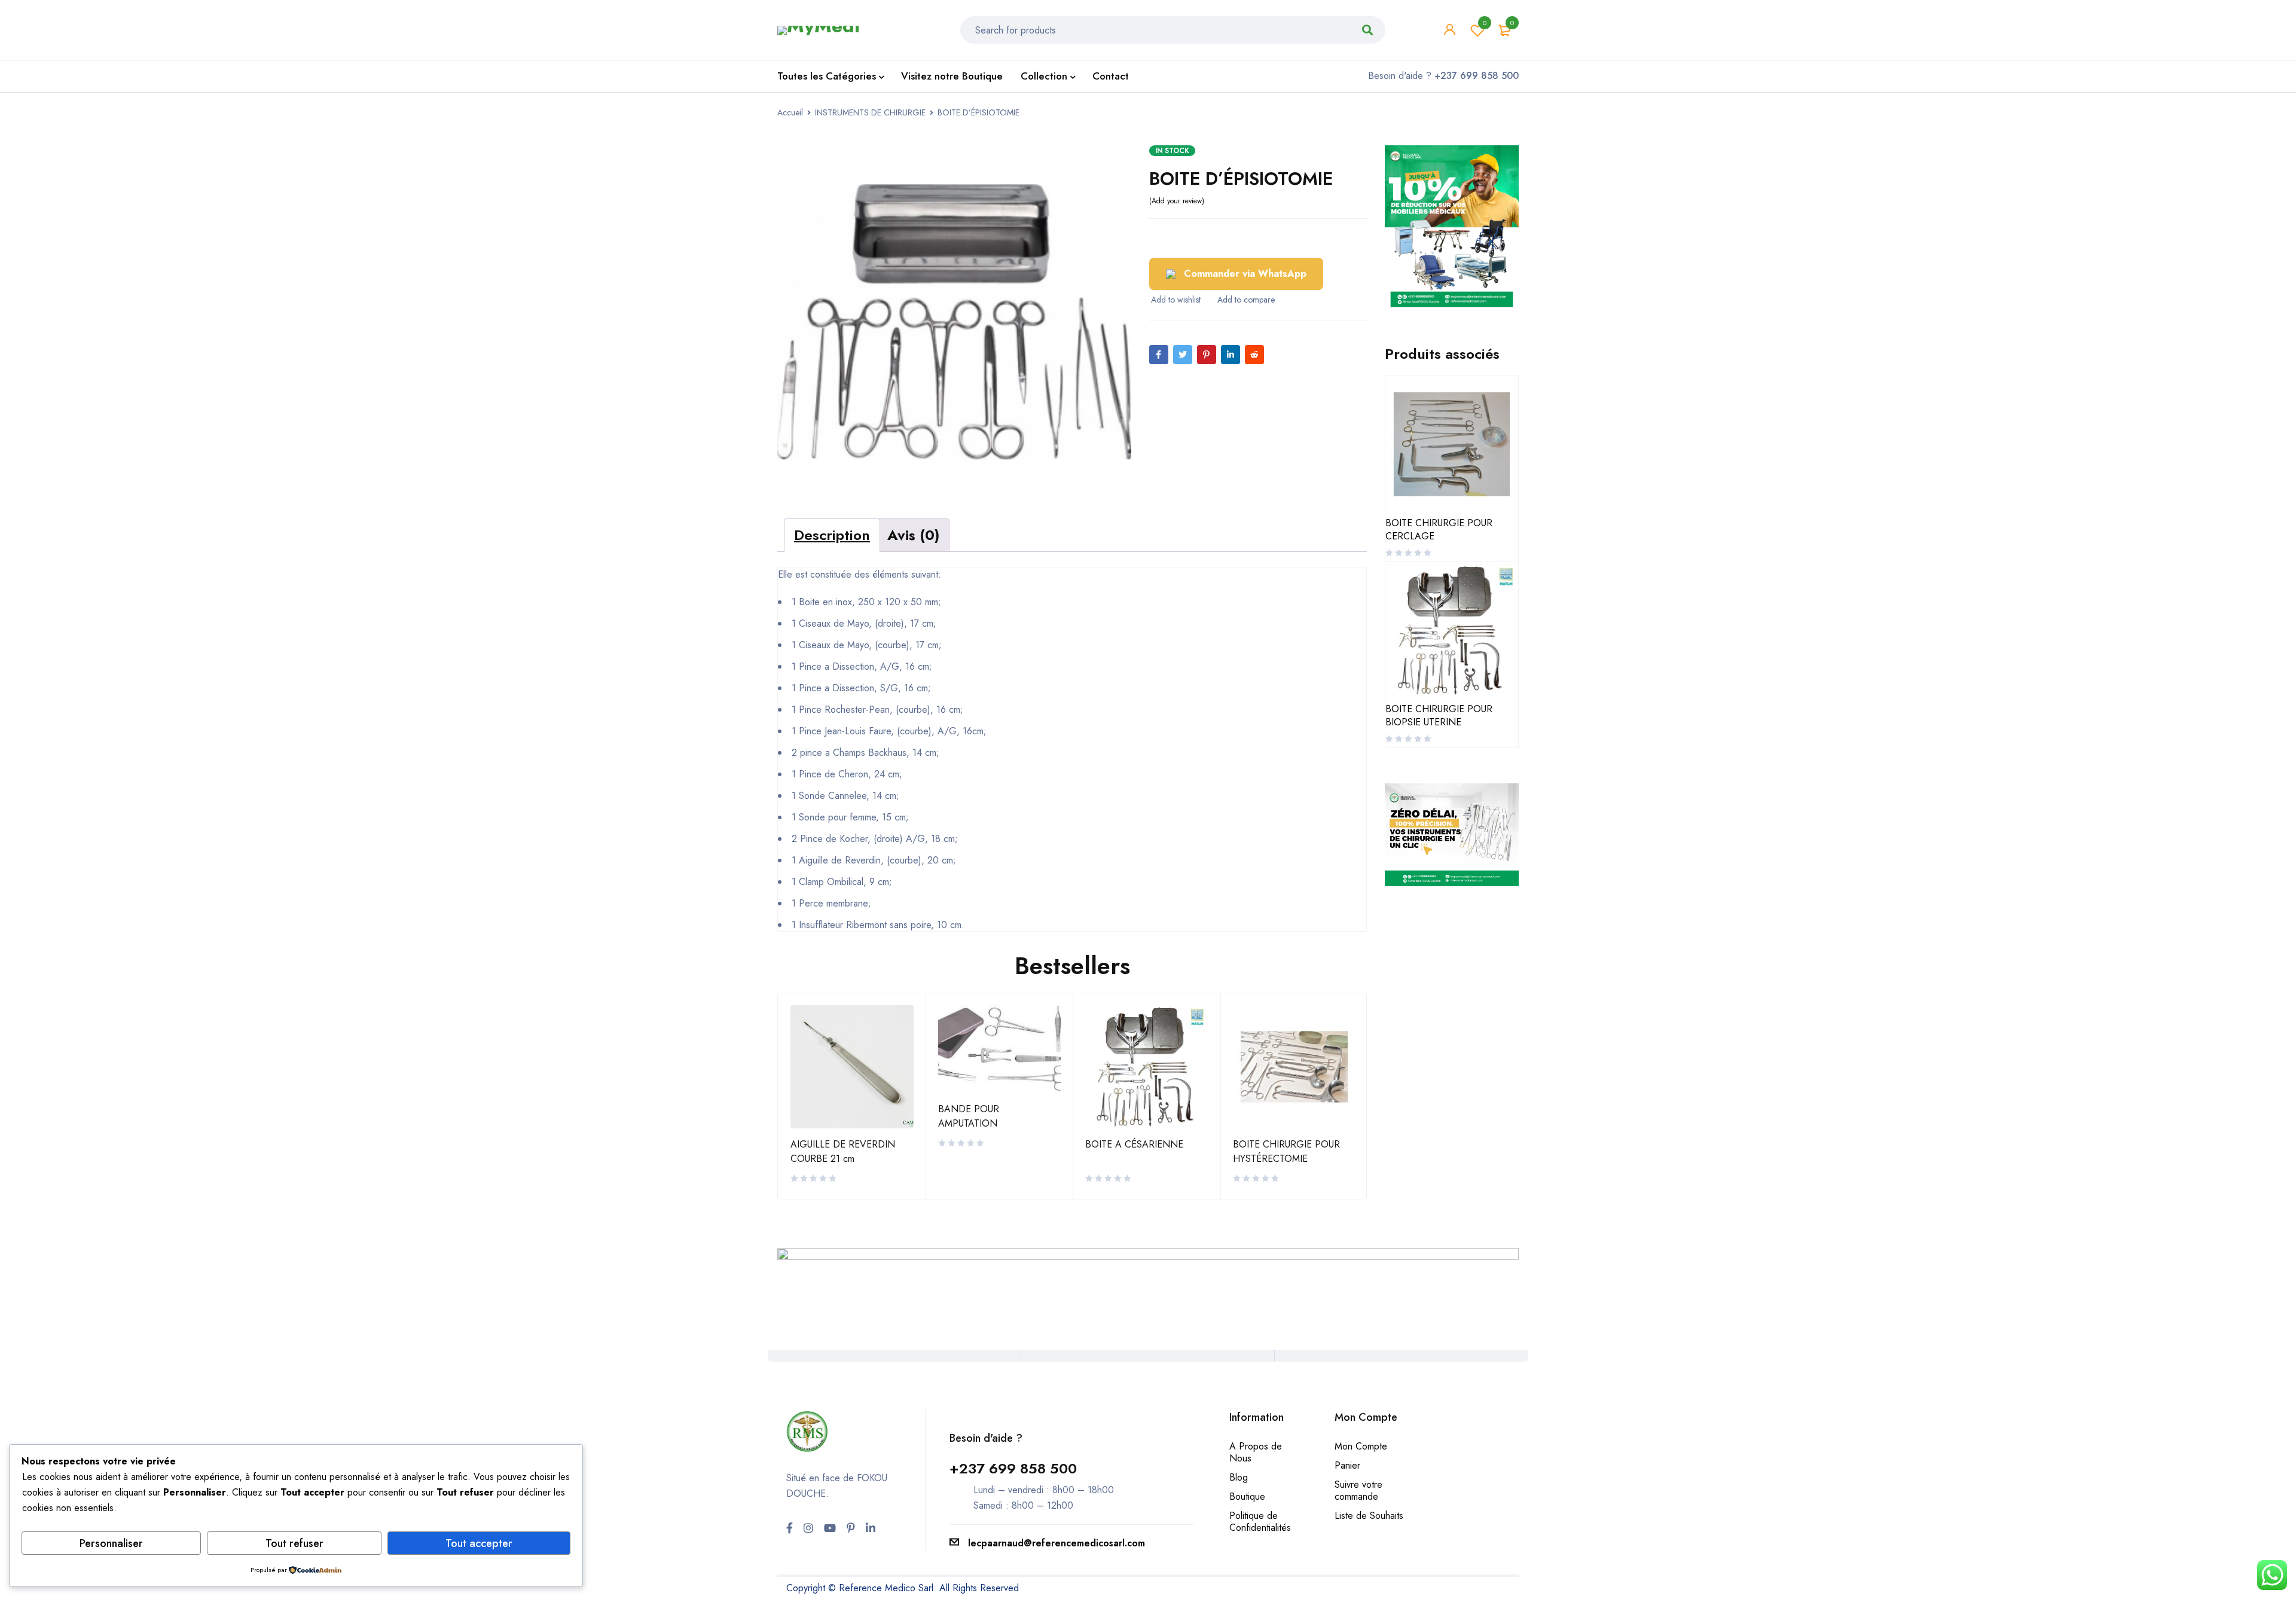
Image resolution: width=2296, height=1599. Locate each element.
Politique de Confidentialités (1260, 1522)
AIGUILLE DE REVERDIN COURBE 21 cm (843, 1151)
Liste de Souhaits (1369, 1516)
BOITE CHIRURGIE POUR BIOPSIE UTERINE (1439, 716)
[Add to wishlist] (1175, 300)
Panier (1347, 1465)
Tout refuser (294, 1543)
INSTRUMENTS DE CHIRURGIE (870, 112)
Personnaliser (111, 1543)
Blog (1239, 1477)
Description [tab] (832, 535)
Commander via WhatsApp (1245, 274)
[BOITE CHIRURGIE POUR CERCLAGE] (1452, 444)
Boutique (1247, 1496)
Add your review (1177, 201)
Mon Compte (1361, 1446)
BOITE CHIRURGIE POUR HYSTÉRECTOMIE (1286, 1151)
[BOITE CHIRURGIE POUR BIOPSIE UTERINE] (1452, 630)
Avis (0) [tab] (913, 535)
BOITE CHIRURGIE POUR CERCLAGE (1439, 530)
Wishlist (1485, 23)
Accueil (790, 112)
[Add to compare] (1245, 300)
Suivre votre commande (1358, 1490)
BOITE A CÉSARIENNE (1134, 1144)
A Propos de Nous (1256, 1452)
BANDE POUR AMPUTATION (969, 1116)
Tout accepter (479, 1543)
